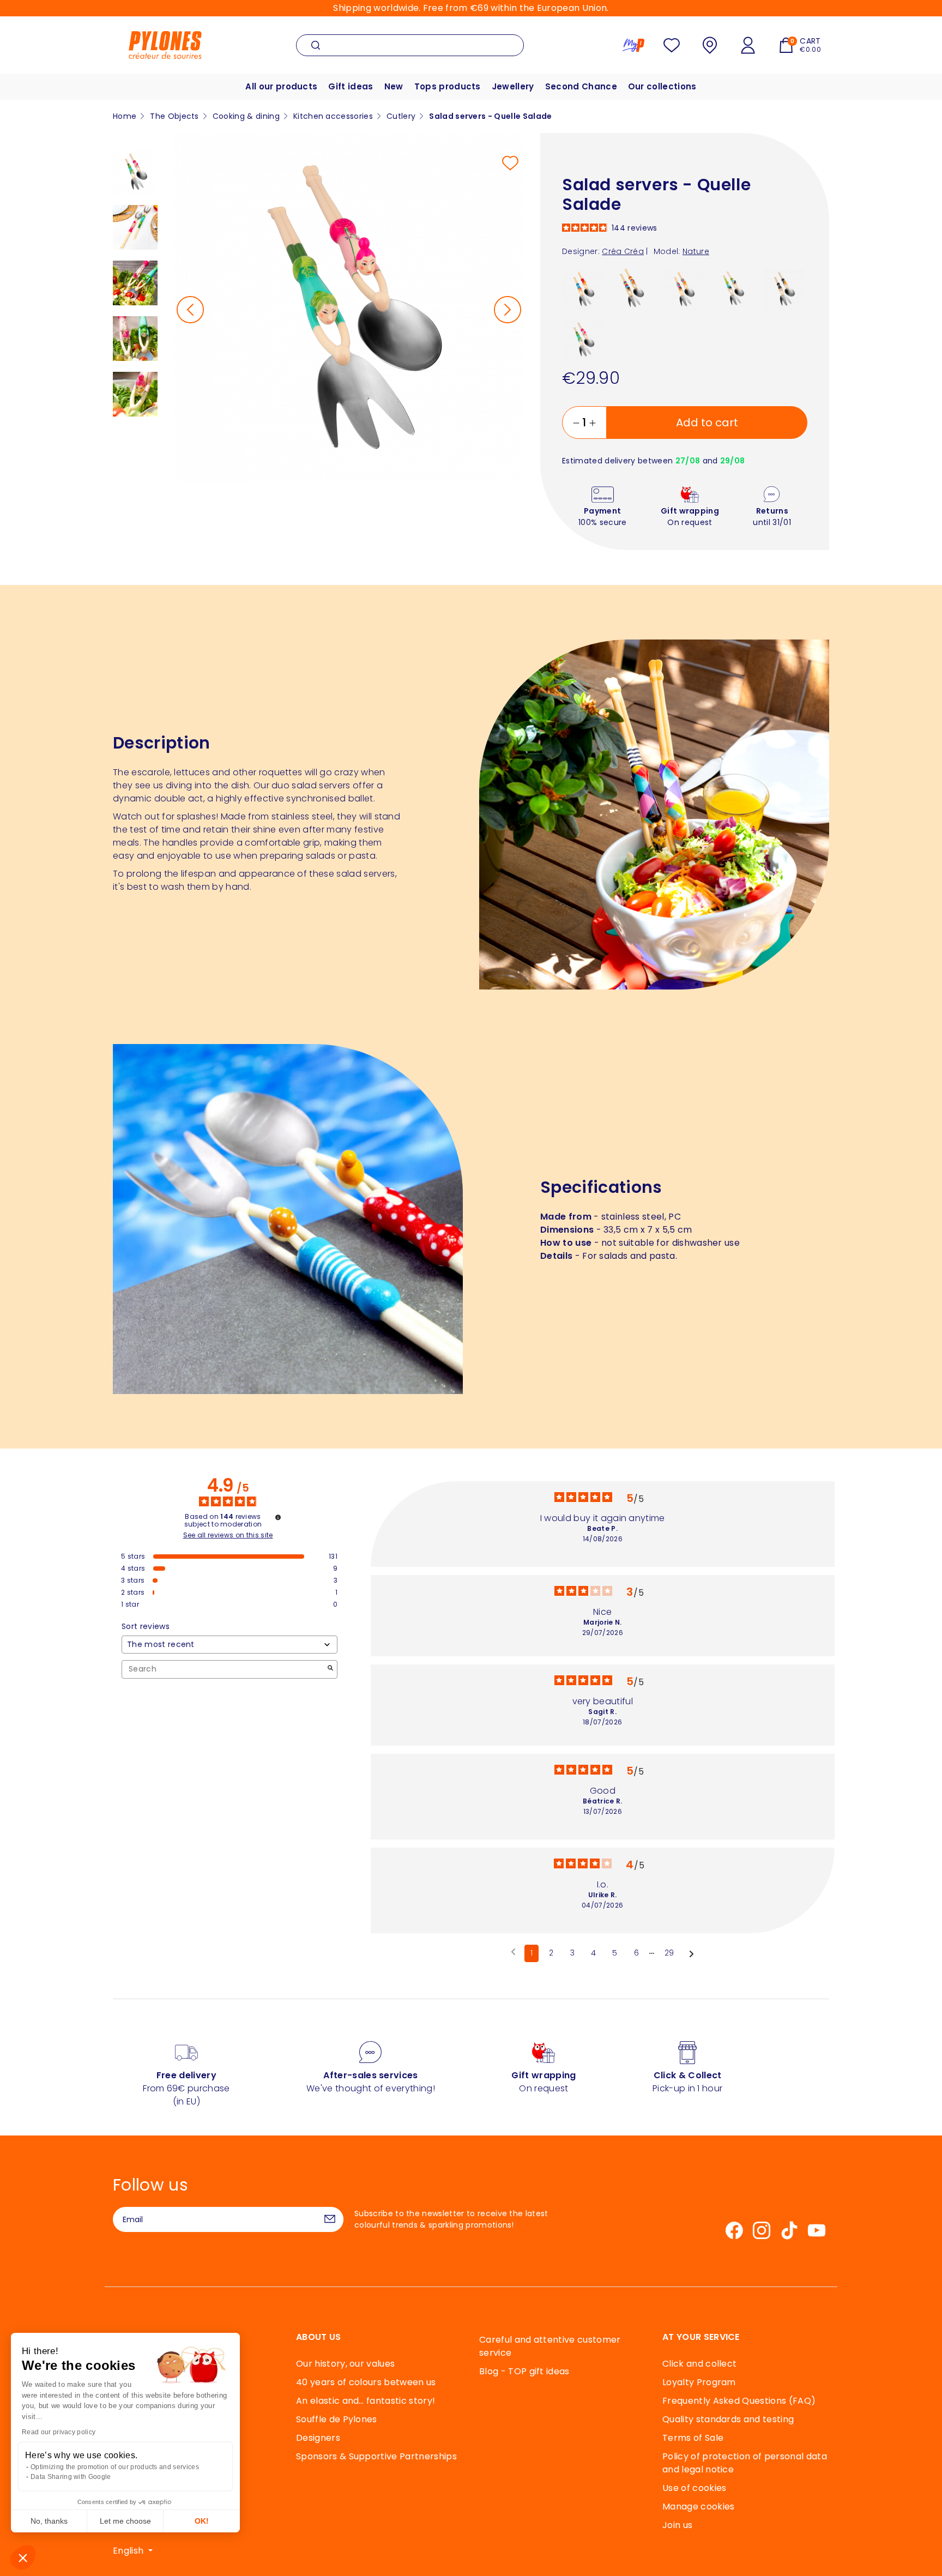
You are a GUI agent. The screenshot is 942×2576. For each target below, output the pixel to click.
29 (669, 1953)
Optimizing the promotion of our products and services (115, 2467)
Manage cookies (698, 2506)
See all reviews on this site (228, 1535)
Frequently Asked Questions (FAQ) (739, 2401)
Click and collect (699, 2364)
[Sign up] (330, 2219)
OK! (202, 2521)
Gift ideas (351, 86)
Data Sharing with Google (71, 2477)
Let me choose (125, 2521)
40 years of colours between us (366, 2382)
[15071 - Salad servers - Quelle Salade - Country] (733, 289)
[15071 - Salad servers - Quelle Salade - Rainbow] (633, 289)
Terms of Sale (693, 2438)
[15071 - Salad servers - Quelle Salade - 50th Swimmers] (583, 289)
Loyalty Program (699, 2382)
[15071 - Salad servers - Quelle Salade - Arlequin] (683, 289)
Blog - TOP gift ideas (524, 2371)
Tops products (448, 86)
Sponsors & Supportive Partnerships (376, 2456)
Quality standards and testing (728, 2419)
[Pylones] (165, 44)
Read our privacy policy (59, 2432)
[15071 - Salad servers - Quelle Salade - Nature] (583, 339)
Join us (677, 2525)
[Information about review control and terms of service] (278, 1517)
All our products (281, 86)
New (394, 86)
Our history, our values (345, 2364)
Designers (318, 2438)
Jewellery (513, 86)
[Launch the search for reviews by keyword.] (330, 1669)
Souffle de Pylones (337, 2419)
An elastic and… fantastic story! (366, 2401)
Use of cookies (694, 2488)
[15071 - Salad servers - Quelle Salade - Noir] (784, 289)
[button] (23, 2557)
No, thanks (49, 2521)
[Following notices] (692, 1954)
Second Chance (581, 86)
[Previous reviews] (513, 1952)
